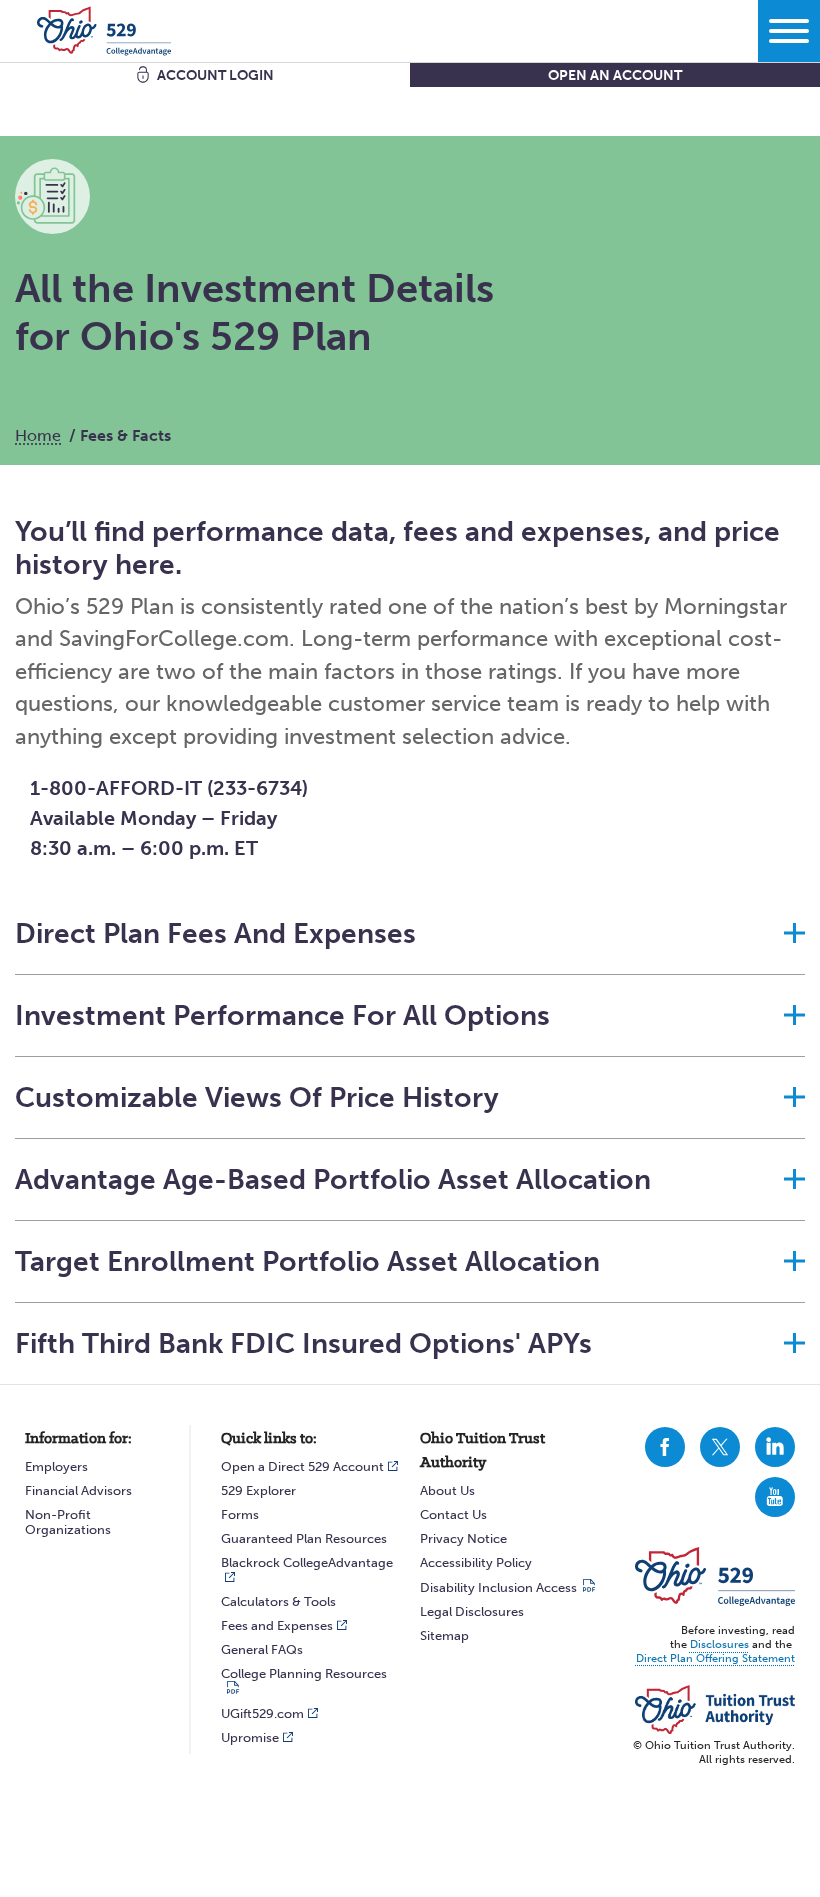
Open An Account (615, 75)
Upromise (250, 1737)
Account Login (215, 75)
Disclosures (719, 1644)
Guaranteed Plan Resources (304, 1538)
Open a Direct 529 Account (302, 1466)
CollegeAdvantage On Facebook (665, 1447)
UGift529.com (262, 1713)
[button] (410, 933)
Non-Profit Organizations (68, 1522)
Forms (240, 1514)
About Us (447, 1490)
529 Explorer (258, 1490)
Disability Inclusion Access (498, 1587)
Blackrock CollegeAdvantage (307, 1562)
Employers (56, 1466)
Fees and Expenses (277, 1625)
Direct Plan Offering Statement (715, 1658)
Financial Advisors (78, 1490)
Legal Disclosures (472, 1611)
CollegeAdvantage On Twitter (720, 1447)
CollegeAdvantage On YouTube (775, 1497)
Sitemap (444, 1635)
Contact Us (453, 1514)
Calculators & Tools (278, 1601)
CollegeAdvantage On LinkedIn (775, 1447)
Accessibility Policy (476, 1562)
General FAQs (262, 1649)
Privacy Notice (463, 1538)
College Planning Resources (304, 1673)
